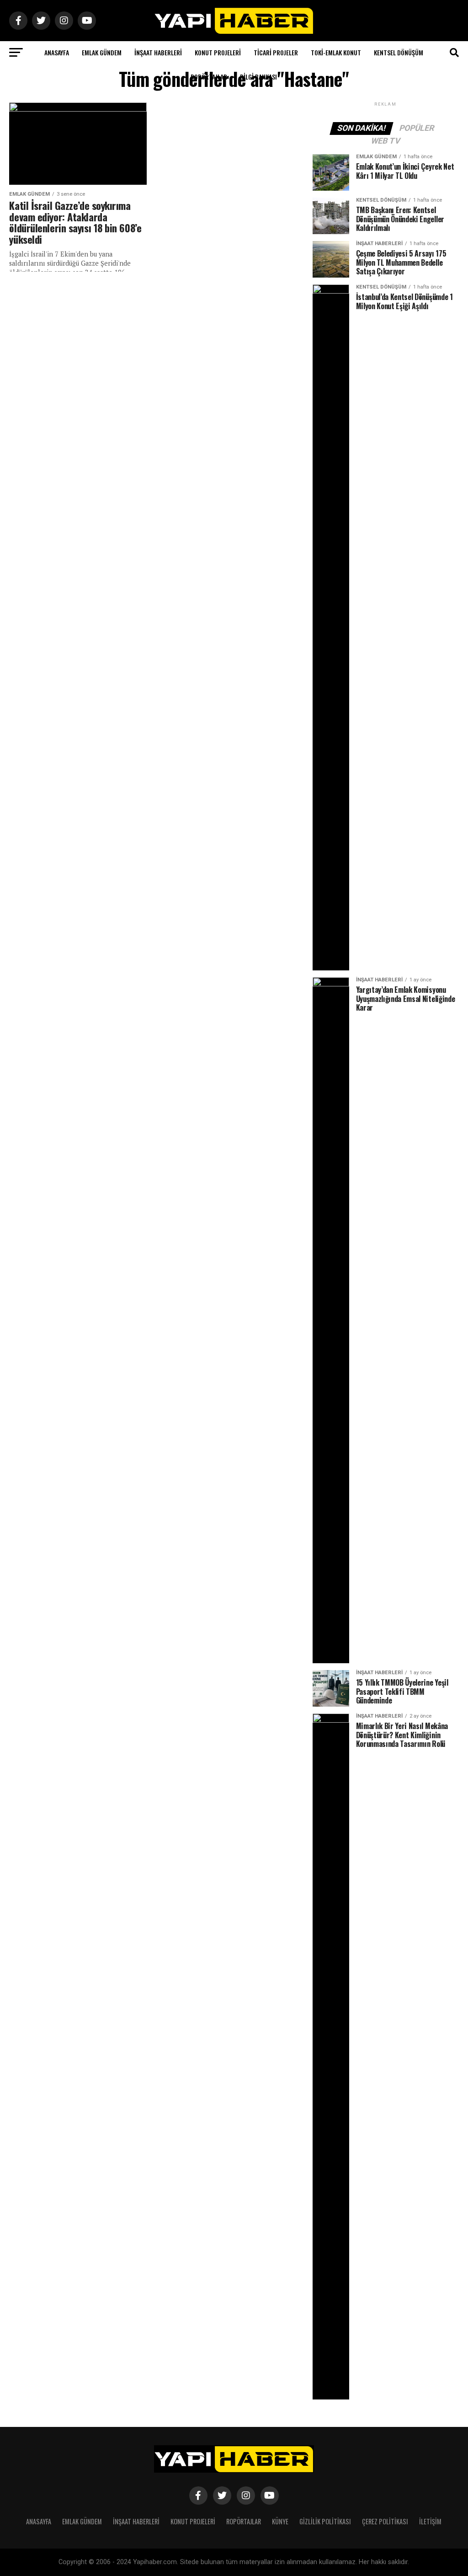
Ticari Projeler (276, 52)
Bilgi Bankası (258, 77)
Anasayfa (57, 52)
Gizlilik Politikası (325, 2521)
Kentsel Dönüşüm (399, 52)
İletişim (430, 2521)
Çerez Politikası (385, 2521)
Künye (280, 2521)
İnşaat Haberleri (158, 52)
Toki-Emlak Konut (336, 52)
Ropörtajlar (209, 77)
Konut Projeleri (218, 52)
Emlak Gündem (102, 52)
